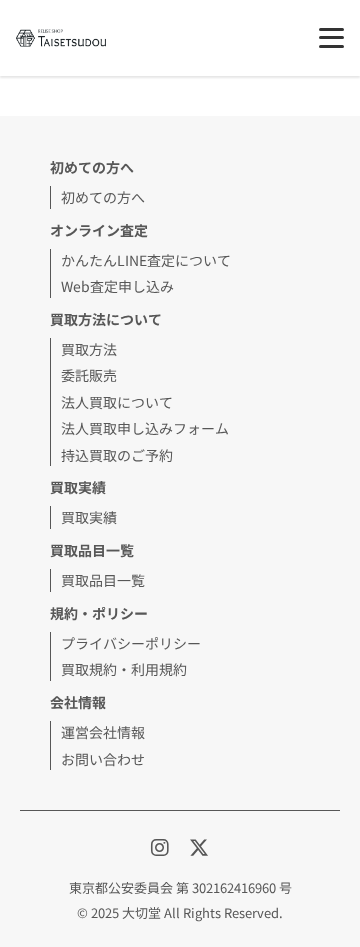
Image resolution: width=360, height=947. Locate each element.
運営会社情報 (103, 732)
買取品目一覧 (103, 580)
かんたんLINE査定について (146, 260)
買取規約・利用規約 (124, 669)
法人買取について (117, 402)
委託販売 (89, 375)
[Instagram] (162, 846)
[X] (199, 846)
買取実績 (89, 517)
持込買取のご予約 (117, 455)
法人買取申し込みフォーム (145, 428)
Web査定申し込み (117, 286)
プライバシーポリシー (131, 643)
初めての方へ (103, 197)
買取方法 (89, 349)
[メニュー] (331, 38)
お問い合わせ (103, 759)
